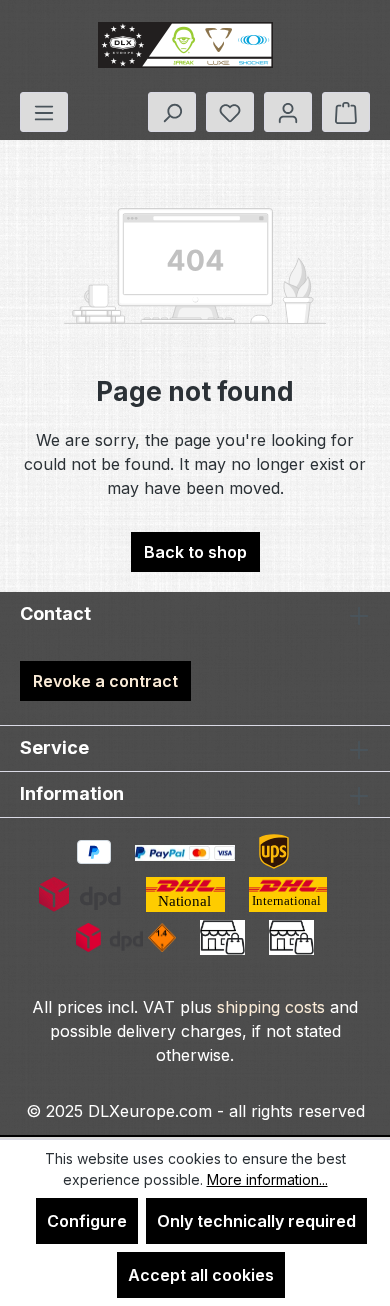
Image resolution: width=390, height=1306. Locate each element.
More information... (267, 1179)
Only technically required (256, 1221)
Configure (87, 1221)
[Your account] (288, 112)
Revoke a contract (105, 681)
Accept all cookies (201, 1275)
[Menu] (44, 112)
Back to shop (195, 552)
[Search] (172, 112)
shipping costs (271, 1007)
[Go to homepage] (185, 46)
